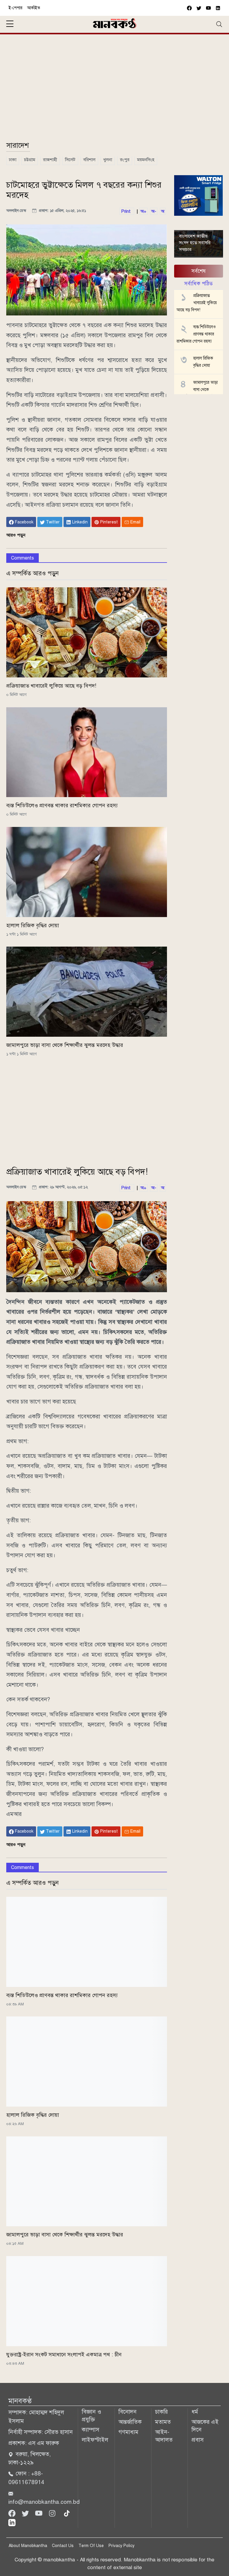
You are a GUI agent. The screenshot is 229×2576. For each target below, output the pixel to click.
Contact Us (63, 2546)
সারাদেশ (18, 145)
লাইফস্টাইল (95, 2440)
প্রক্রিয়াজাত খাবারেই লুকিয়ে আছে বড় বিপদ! (51, 686)
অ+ (143, 211)
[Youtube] (40, 2513)
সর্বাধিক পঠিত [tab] (198, 284)
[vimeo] (218, 8)
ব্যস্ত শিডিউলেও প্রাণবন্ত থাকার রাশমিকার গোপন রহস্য (62, 805)
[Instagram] (53, 2513)
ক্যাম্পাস (90, 2430)
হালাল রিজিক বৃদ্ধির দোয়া (33, 925)
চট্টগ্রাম (30, 160)
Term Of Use (91, 2546)
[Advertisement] (114, 90)
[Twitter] (26, 2513)
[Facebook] (13, 2513)
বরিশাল (89, 160)
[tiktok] (67, 2513)
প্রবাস (198, 2440)
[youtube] (208, 8)
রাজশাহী (50, 160)
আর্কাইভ (34, 8)
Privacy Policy (122, 2546)
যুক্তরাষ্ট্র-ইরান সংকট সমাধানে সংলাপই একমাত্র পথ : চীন (64, 2355)
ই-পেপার (16, 8)
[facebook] (189, 8)
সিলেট (70, 160)
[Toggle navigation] (219, 24)
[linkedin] (12, 2522)
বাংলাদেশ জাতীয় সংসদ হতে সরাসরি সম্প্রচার (195, 243)
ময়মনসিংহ (146, 160)
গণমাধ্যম (128, 2432)
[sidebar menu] (10, 24)
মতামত (163, 2422)
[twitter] (199, 8)
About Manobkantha (28, 2546)
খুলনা (108, 160)
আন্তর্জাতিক (130, 2422)
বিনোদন (127, 2412)
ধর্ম (195, 2412)
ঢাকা (13, 160)
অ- (154, 211)
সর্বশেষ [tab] (199, 271)
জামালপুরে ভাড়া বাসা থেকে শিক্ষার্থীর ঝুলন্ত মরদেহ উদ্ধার (65, 1045)
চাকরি (161, 2412)
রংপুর (125, 160)
